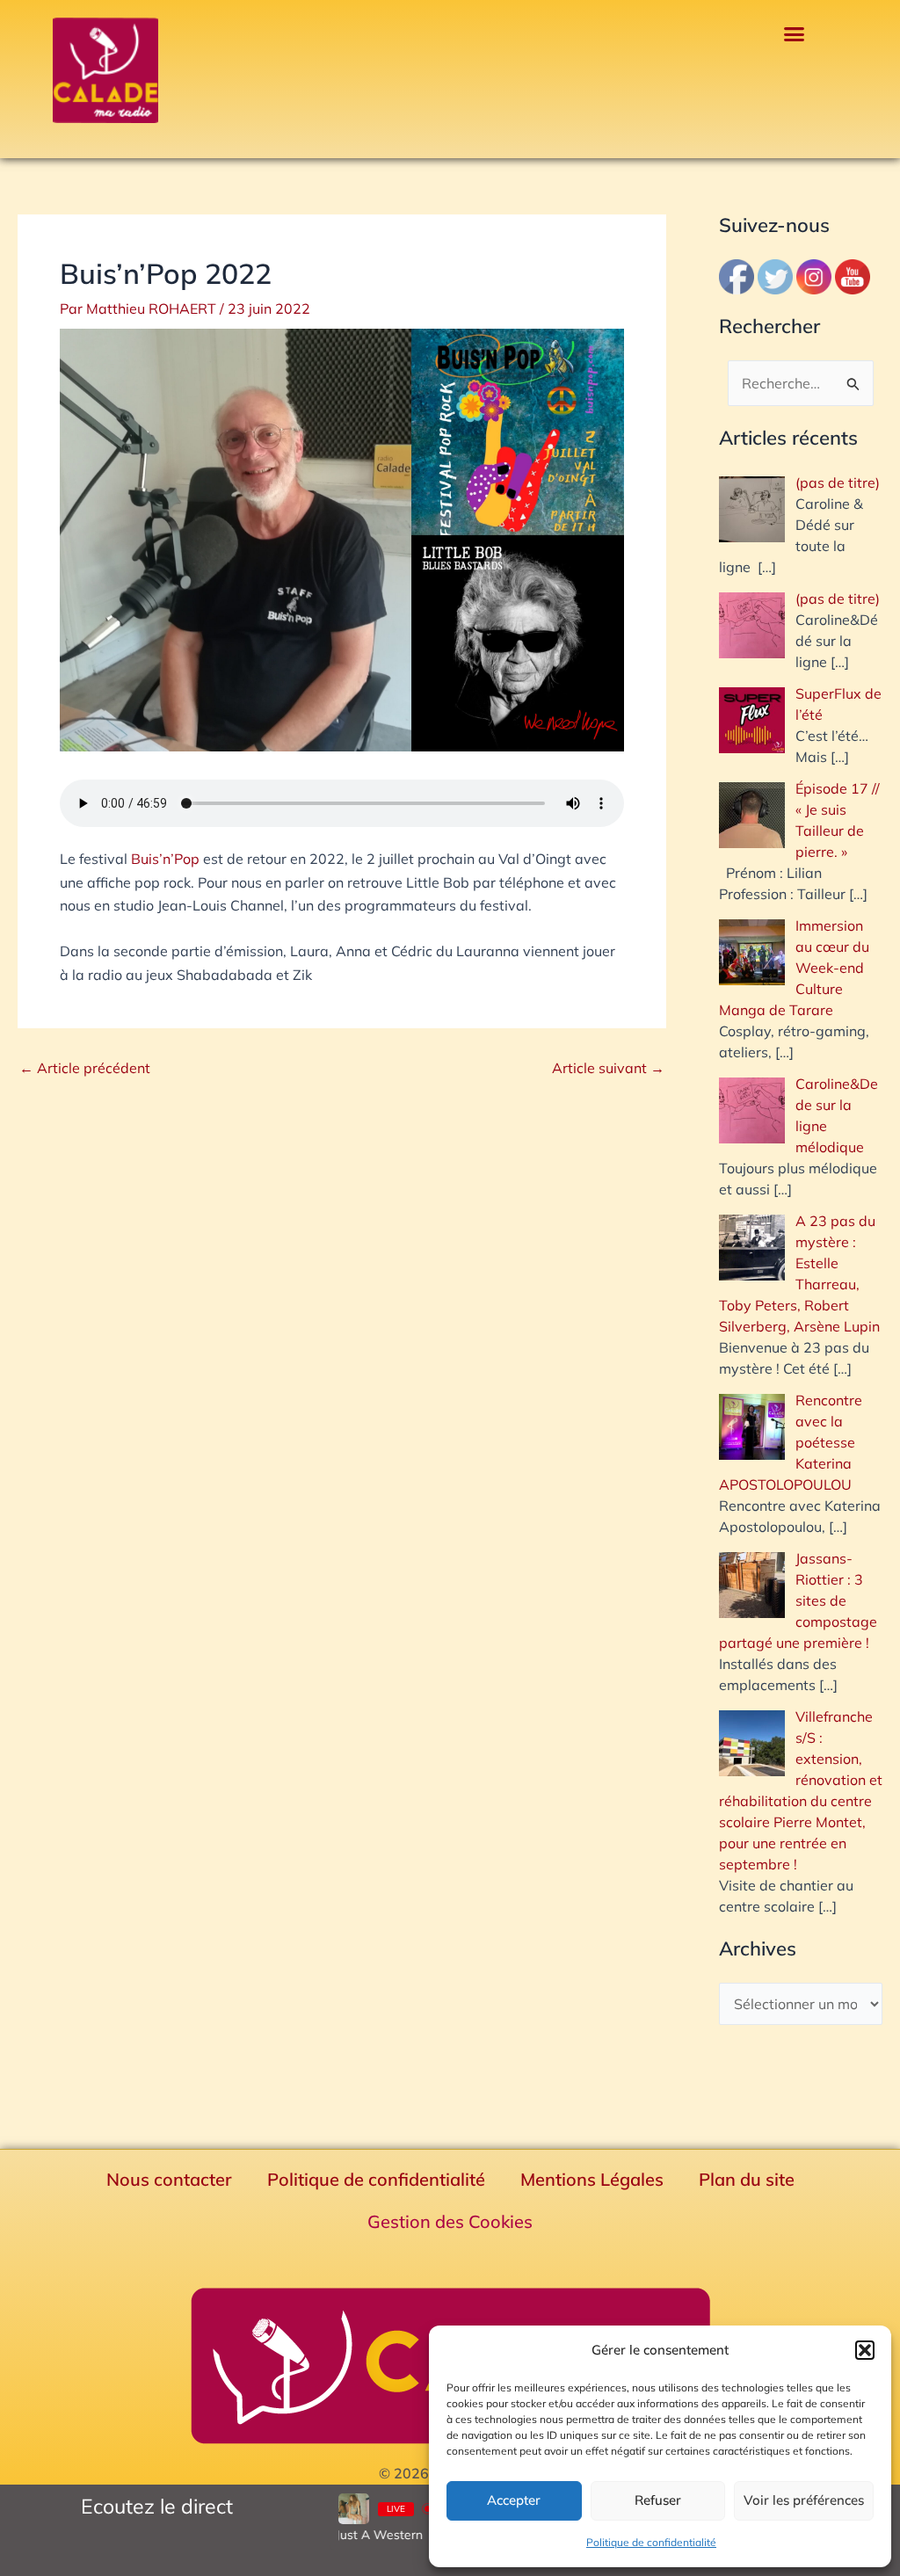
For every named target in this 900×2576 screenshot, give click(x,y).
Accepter (514, 2500)
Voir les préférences (804, 2500)
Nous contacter (169, 2179)
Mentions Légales (592, 2179)
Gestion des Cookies (450, 2221)
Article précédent (85, 1068)
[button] (865, 2350)
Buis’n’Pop (165, 859)
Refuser (658, 2500)
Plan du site (747, 2179)
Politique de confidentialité (651, 2542)
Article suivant (608, 1068)
